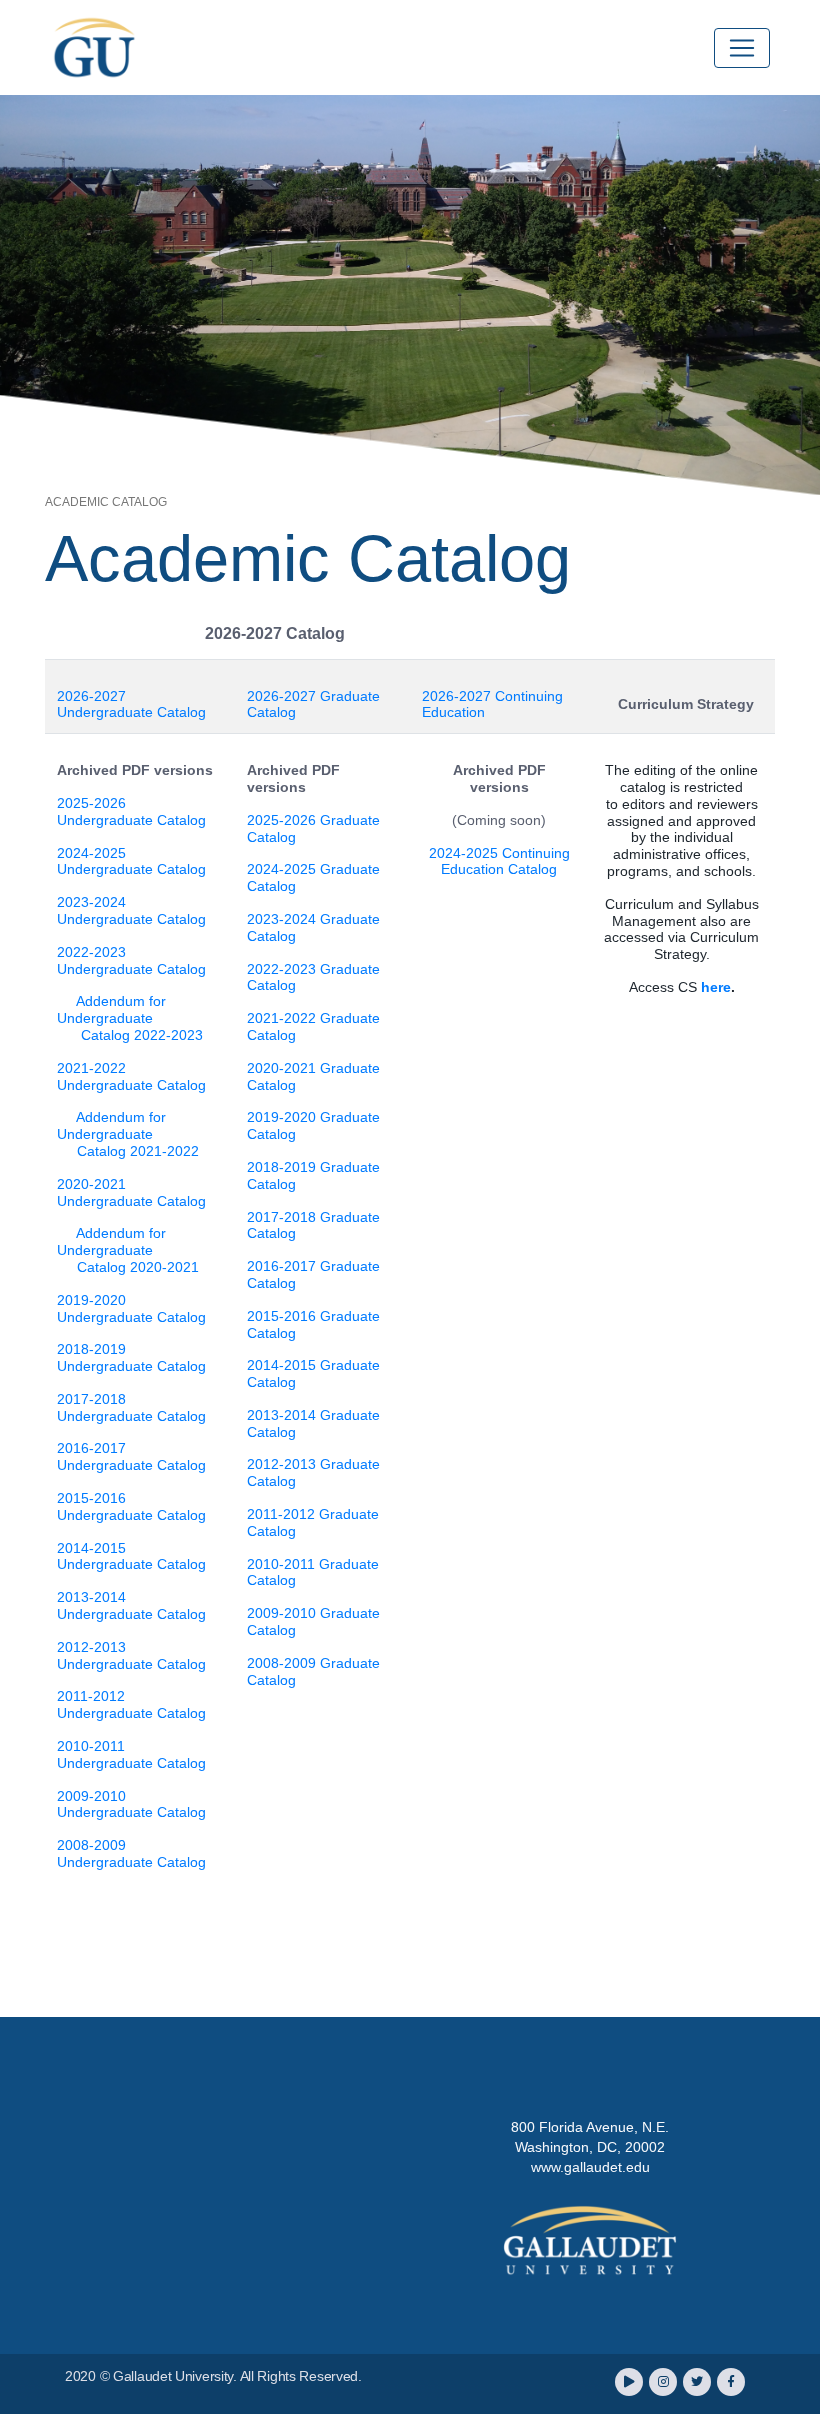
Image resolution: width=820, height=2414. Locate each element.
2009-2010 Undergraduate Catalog (131, 1804)
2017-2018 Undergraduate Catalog (131, 1407)
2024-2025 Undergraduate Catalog (131, 861)
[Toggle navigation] (742, 48)
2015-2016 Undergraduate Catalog (131, 1506)
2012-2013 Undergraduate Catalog (131, 1655)
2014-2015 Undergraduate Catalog (131, 1556)
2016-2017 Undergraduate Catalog (131, 1456)
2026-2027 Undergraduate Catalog (131, 704)
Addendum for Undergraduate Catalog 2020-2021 (128, 1250)
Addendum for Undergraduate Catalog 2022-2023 (130, 1018)
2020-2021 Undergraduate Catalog (131, 1192)
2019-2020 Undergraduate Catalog (131, 1308)
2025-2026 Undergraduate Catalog (131, 811)
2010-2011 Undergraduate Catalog (131, 1754)
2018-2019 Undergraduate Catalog (131, 1357)
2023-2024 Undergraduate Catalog (131, 910)
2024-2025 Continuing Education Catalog (499, 861)
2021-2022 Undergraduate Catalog (131, 1076)
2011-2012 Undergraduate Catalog (131, 1704)
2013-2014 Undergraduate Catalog (131, 1605)
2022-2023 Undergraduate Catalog (131, 960)
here (716, 987)
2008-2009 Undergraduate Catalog (131, 1853)
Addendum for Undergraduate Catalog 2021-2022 (128, 1134)
